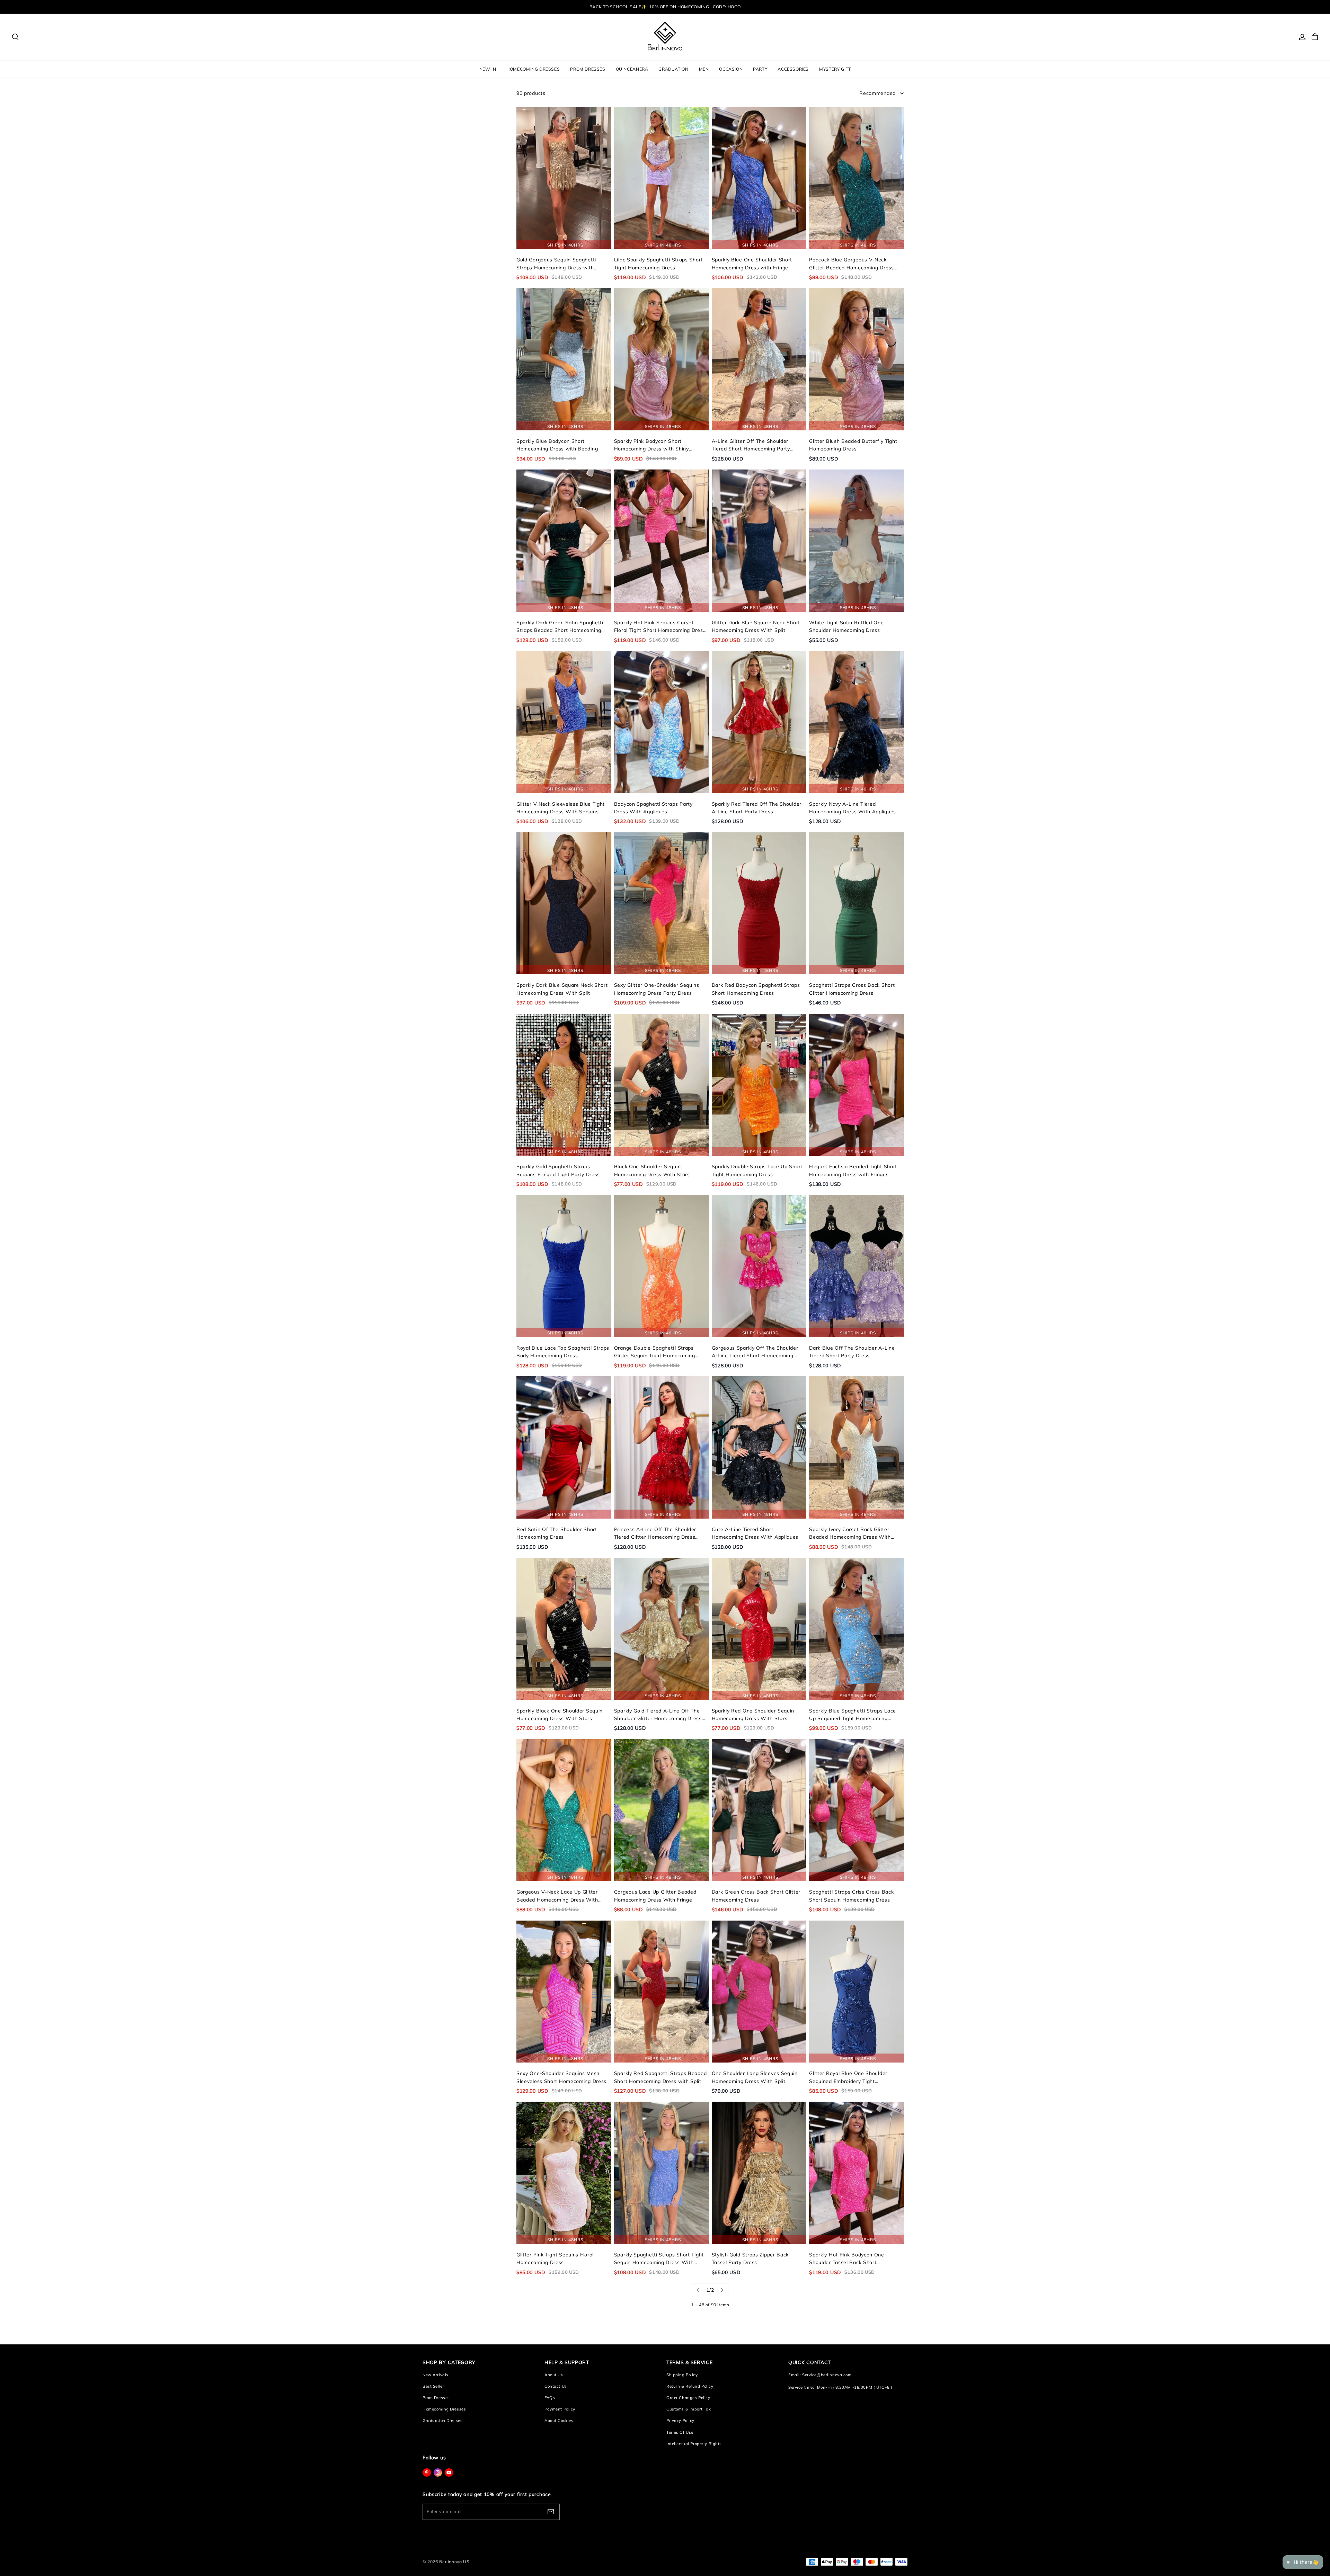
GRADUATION (673, 69)
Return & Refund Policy (690, 2386)
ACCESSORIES (793, 69)
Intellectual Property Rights (694, 2444)
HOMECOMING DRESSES (533, 69)
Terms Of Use (680, 2432)
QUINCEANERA (632, 69)
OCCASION (731, 69)
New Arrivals (436, 2375)
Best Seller (433, 2386)
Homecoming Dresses (444, 2409)
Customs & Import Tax (689, 2409)
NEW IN (488, 69)
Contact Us (556, 2386)
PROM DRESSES (588, 69)
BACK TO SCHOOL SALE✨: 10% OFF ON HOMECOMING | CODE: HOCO (665, 7)
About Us (554, 2375)
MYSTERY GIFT (835, 69)
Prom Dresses (436, 2398)
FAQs (550, 2398)
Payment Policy (560, 2409)
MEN (704, 69)
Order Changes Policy (688, 2398)
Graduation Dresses (442, 2421)
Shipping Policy (682, 2375)
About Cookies (559, 2421)
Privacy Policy (680, 2421)
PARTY (760, 69)
